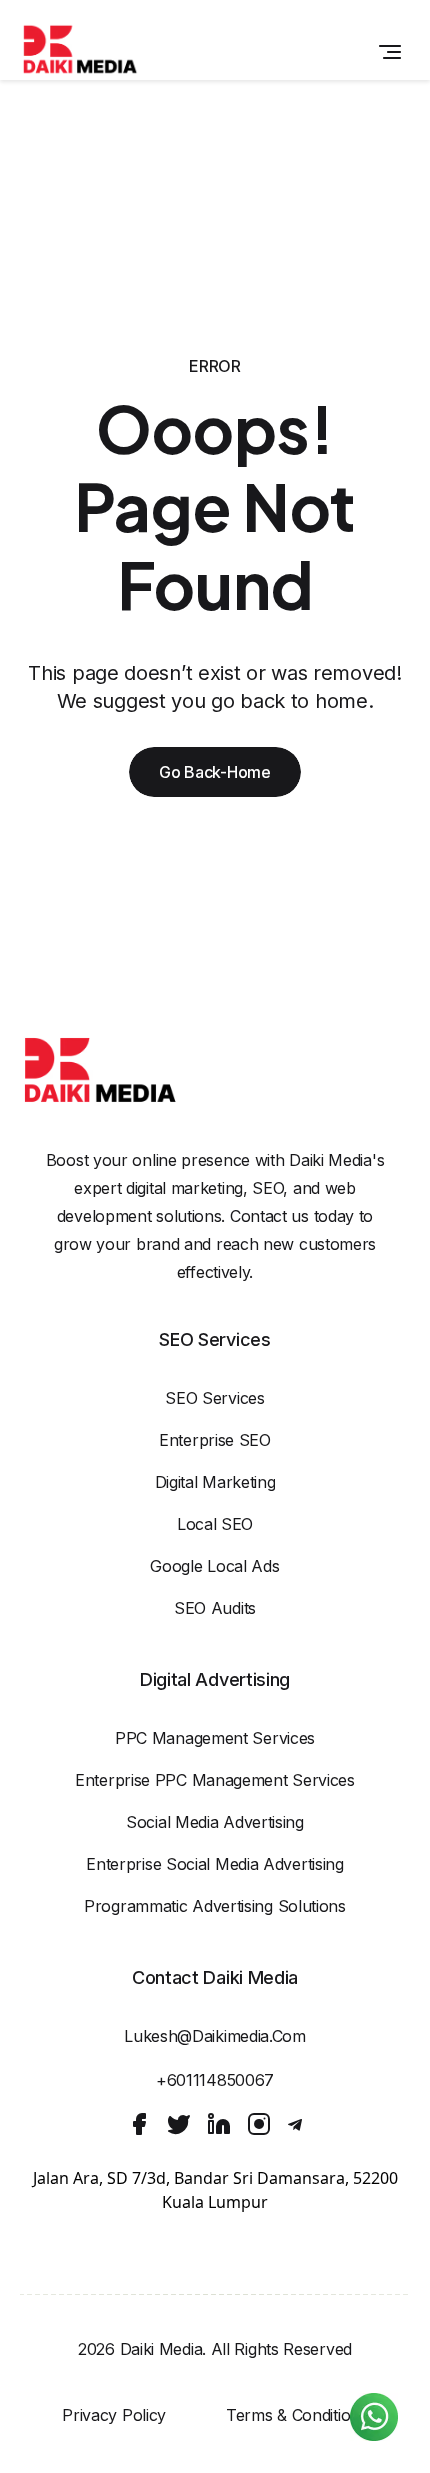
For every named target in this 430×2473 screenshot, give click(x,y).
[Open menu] (390, 52)
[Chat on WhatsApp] (374, 2417)
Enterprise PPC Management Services (215, 1780)
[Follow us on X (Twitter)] (179, 2124)
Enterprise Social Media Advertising (215, 1864)
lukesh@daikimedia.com (215, 2036)
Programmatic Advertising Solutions (215, 1906)
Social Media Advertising (215, 1822)
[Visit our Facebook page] (139, 2124)
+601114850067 (215, 2080)
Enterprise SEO (215, 1440)
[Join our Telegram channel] (295, 2125)
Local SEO (215, 1524)
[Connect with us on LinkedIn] (219, 2124)
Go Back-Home (214, 772)
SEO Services (214, 1398)
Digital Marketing (215, 1482)
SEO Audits (215, 1608)
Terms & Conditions (297, 2415)
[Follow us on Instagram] (259, 2124)
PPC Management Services (215, 1738)
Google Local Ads (214, 1566)
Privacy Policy (114, 2415)
